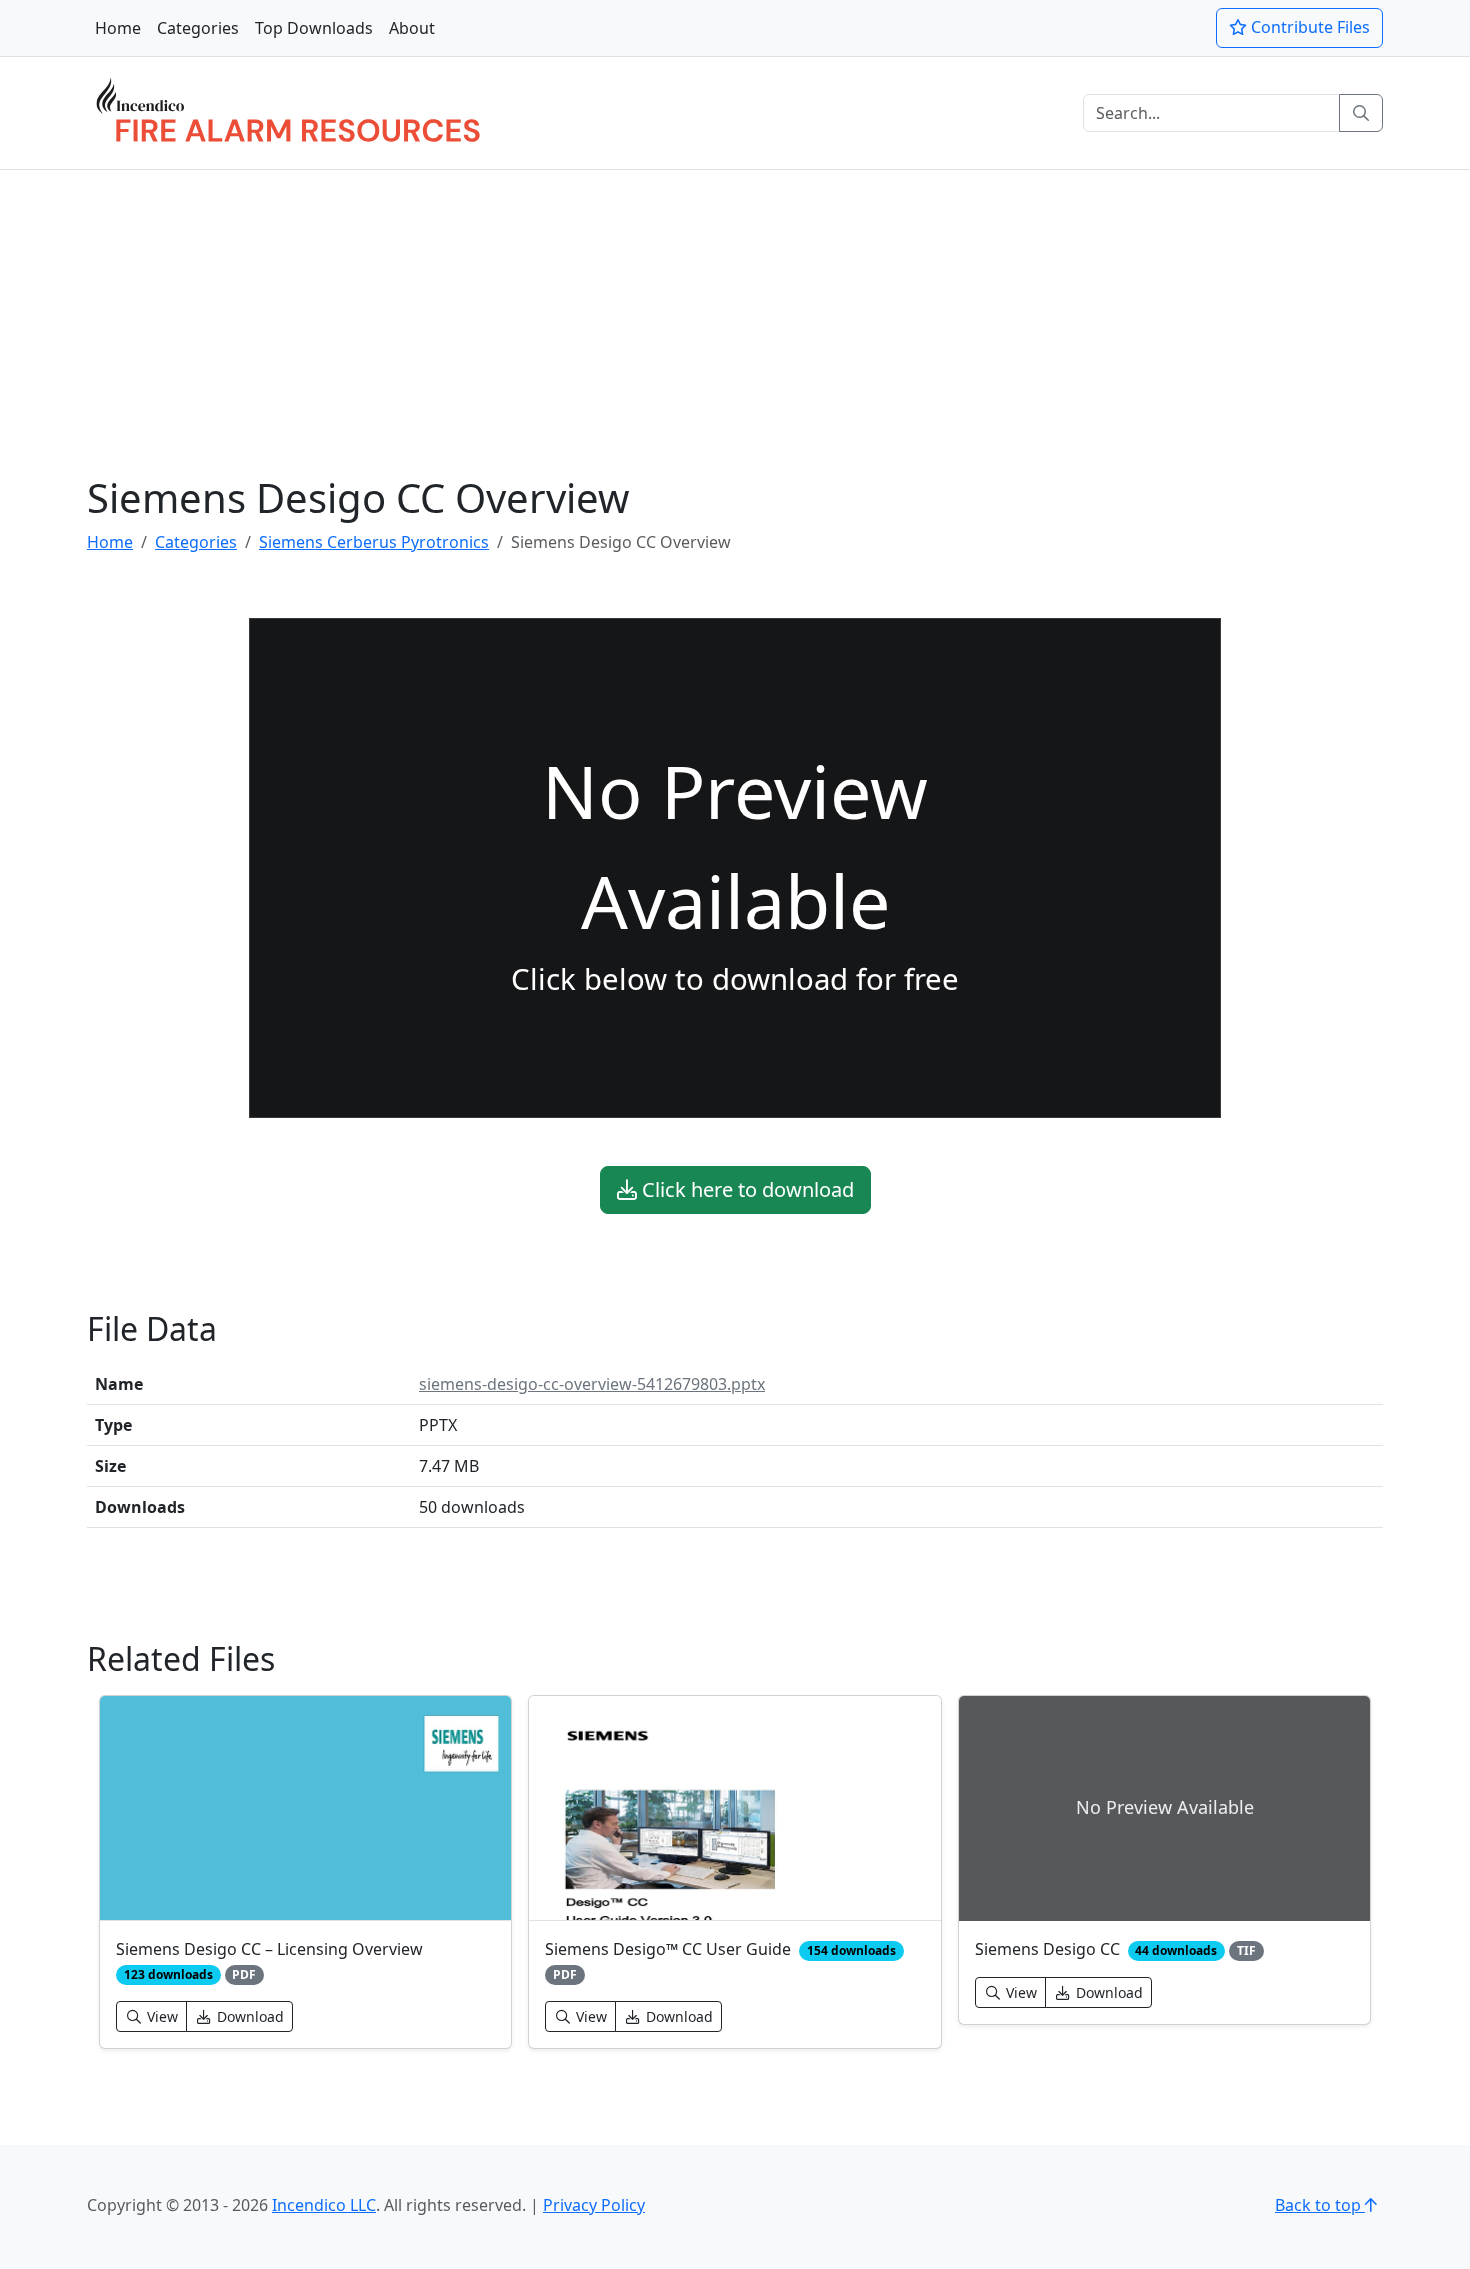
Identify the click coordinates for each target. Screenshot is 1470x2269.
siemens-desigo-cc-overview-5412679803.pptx (592, 1384)
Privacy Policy (594, 2205)
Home (118, 28)
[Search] (1361, 113)
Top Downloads (314, 28)
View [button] (160, 2016)
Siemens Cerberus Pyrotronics (374, 542)
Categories (198, 28)
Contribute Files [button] (1308, 27)
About (412, 28)
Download (248, 2016)
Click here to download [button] (745, 1189)
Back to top (1320, 2205)
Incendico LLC (324, 2205)
